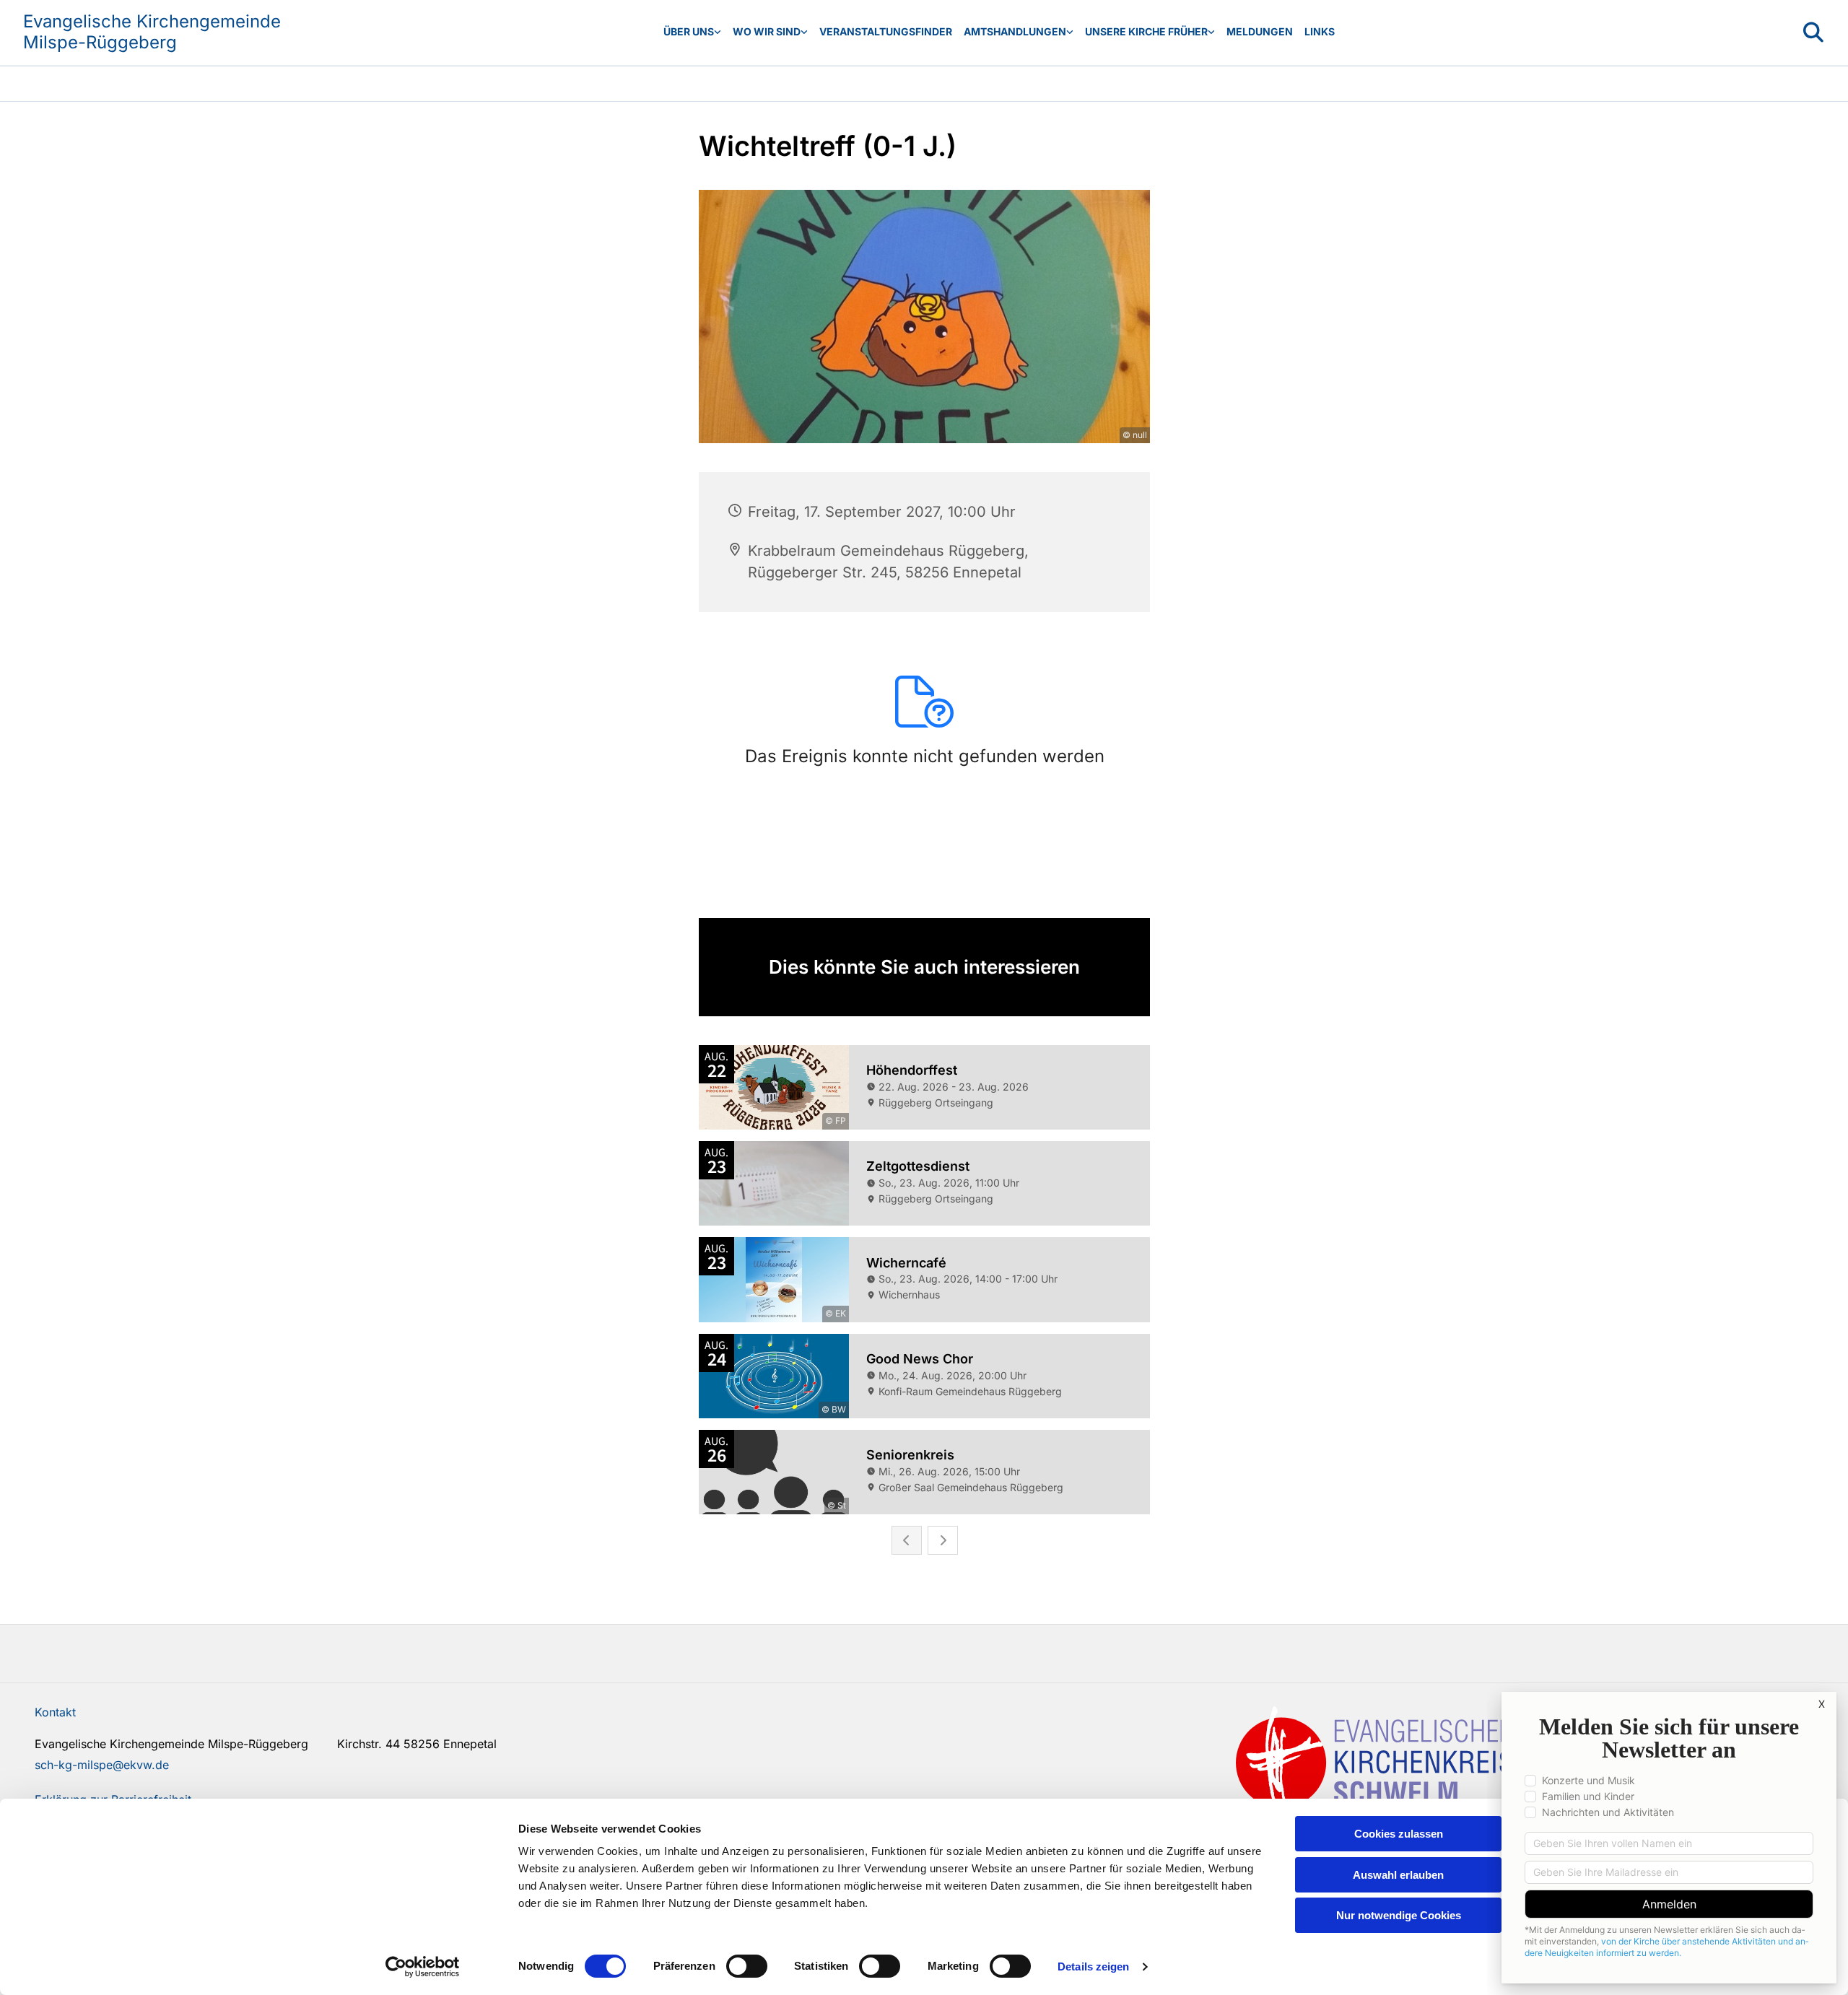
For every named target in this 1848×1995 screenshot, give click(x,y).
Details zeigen (1093, 1966)
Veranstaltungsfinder (886, 31)
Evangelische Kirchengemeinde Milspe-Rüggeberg (152, 32)
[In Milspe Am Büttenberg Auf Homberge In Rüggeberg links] (804, 32)
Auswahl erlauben (1398, 1875)
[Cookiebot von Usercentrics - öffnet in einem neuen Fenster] (423, 1967)
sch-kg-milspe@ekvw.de (102, 1765)
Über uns (689, 31)
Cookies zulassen (1399, 1834)
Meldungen (1260, 31)
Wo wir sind (767, 31)
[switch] (747, 1966)
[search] (1813, 32)
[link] (692, 32)
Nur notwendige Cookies (1399, 1915)
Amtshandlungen (1015, 31)
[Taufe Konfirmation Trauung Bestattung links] (1070, 32)
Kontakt (55, 1712)
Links (1320, 31)
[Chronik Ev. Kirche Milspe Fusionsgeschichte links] (1211, 32)
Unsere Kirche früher (1146, 31)
